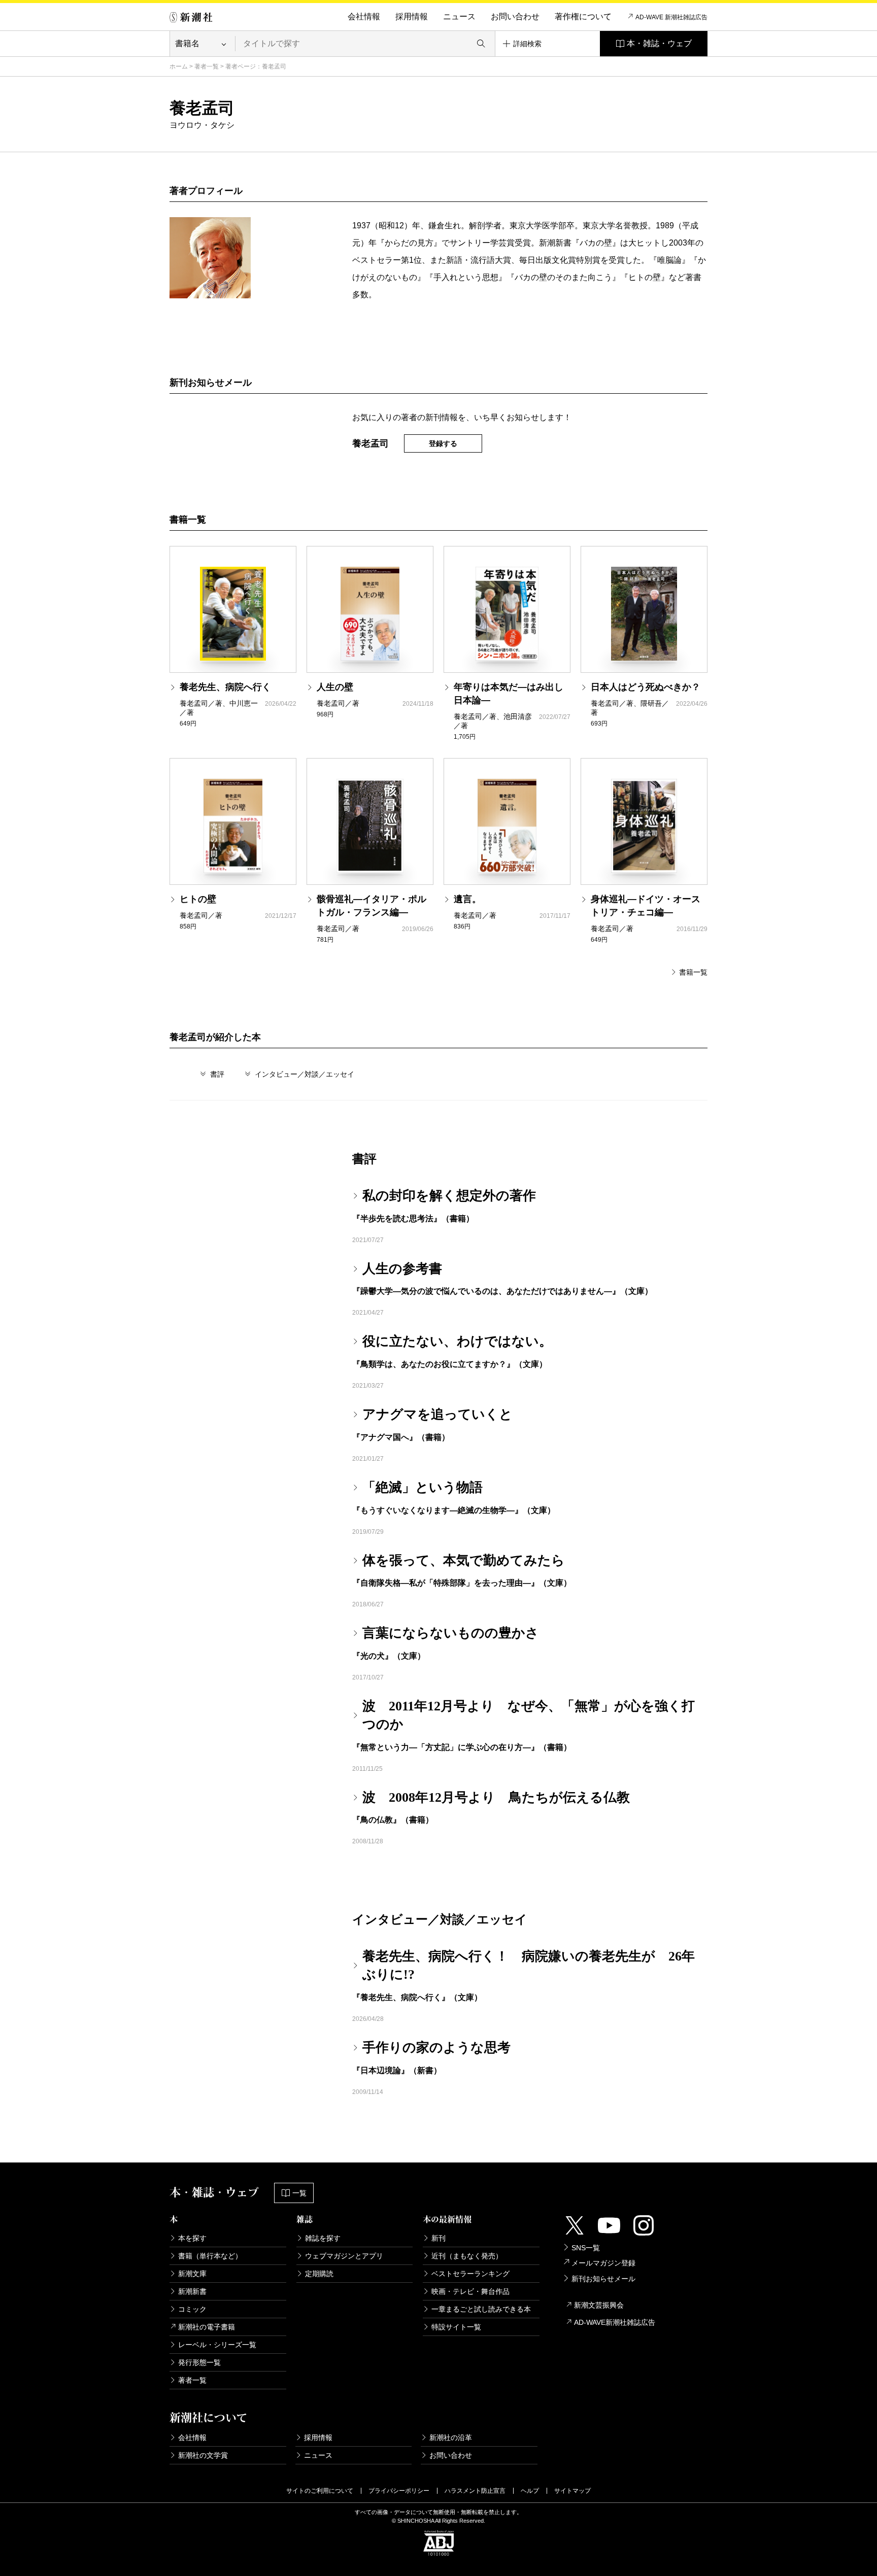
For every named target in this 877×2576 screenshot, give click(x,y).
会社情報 (364, 16)
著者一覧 (207, 66)
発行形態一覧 (199, 2362)
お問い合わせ (515, 16)
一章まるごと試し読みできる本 (481, 2309)
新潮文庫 (192, 2274)
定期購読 (319, 2274)
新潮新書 (192, 2291)
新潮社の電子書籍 (207, 2327)
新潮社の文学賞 (203, 2455)
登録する (443, 443)
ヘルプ (530, 2491)
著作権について (583, 16)
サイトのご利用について (320, 2491)
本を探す (192, 2238)
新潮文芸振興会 (599, 2305)
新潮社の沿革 (451, 2437)
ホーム (179, 66)
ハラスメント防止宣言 (475, 2491)
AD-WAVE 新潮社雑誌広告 (671, 17)
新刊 (438, 2238)
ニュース (459, 16)
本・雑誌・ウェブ (659, 43)
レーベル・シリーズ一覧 (217, 2345)
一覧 (299, 2193)
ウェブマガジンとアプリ (344, 2256)
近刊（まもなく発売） (467, 2256)
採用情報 (412, 16)
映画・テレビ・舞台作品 (470, 2291)
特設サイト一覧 (456, 2327)
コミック (192, 2309)
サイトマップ (572, 2491)
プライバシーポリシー (399, 2491)
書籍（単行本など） (210, 2256)
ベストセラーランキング (470, 2274)
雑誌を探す (323, 2238)
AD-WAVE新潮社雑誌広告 (615, 2322)
